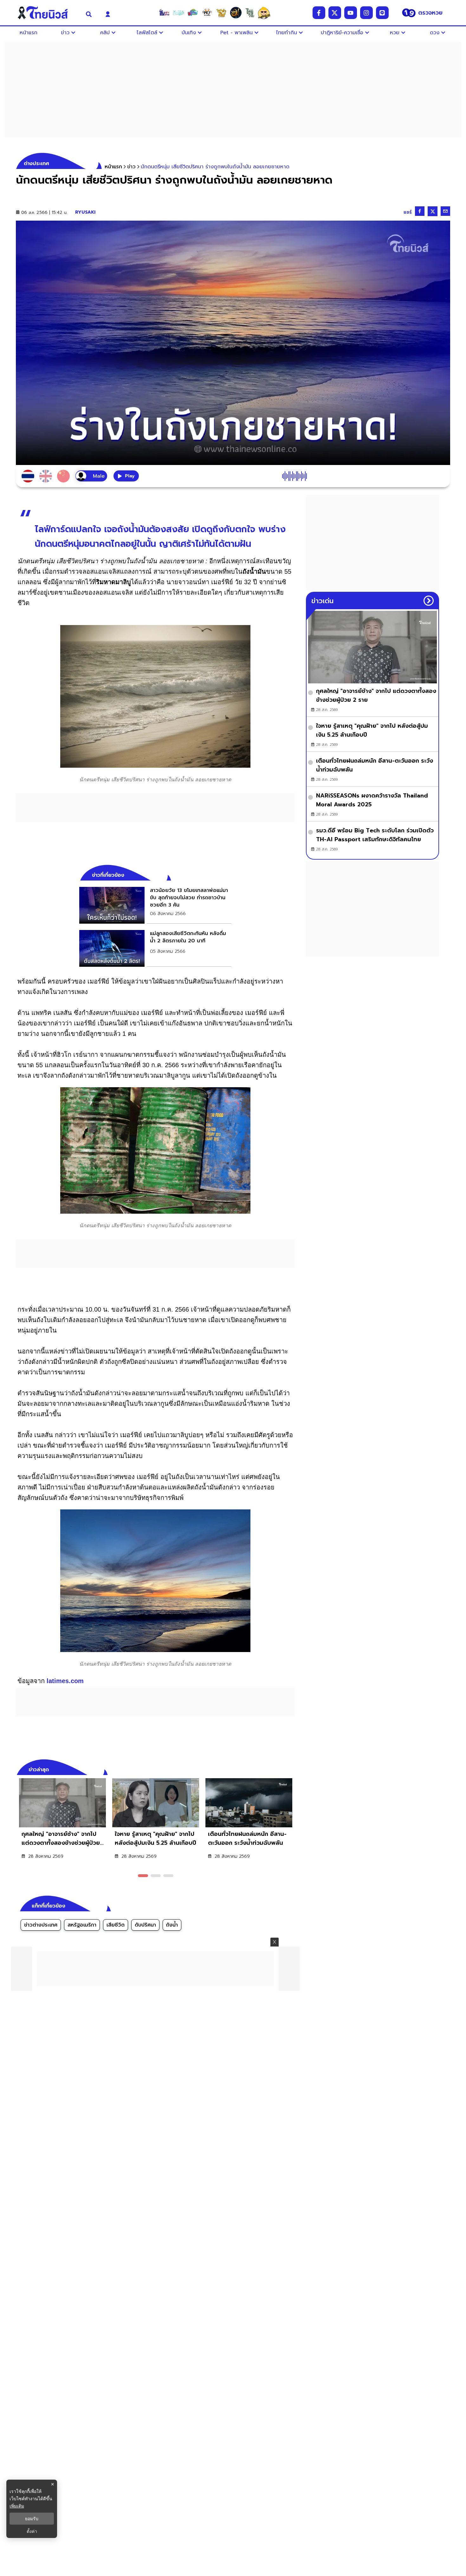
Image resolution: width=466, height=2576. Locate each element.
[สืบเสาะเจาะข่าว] (164, 13)
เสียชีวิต (116, 1925)
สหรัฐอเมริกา (82, 1925)
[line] (382, 13)
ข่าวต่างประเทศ (41, 1925)
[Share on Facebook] (420, 211)
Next (292, 1769)
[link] (155, 905)
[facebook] (319, 13)
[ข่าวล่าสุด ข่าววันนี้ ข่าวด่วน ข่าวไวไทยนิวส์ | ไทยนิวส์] (47, 13)
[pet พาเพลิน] (207, 13)
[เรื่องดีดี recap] (178, 13)
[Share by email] (445, 211)
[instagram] (366, 13)
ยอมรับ (32, 2519)
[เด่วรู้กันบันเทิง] (193, 13)
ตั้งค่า (32, 2531)
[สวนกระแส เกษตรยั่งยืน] (250, 13)
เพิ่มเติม (17, 2506)
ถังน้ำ (172, 1925)
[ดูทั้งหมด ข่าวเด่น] (429, 601)
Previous (281, 1769)
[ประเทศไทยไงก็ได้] (264, 13)
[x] (335, 13)
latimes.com (65, 1681)
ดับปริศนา (145, 1925)
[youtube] (351, 13)
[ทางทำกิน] (221, 13)
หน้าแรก (113, 167)
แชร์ (408, 212)
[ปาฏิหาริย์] (236, 13)
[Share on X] (433, 211)
